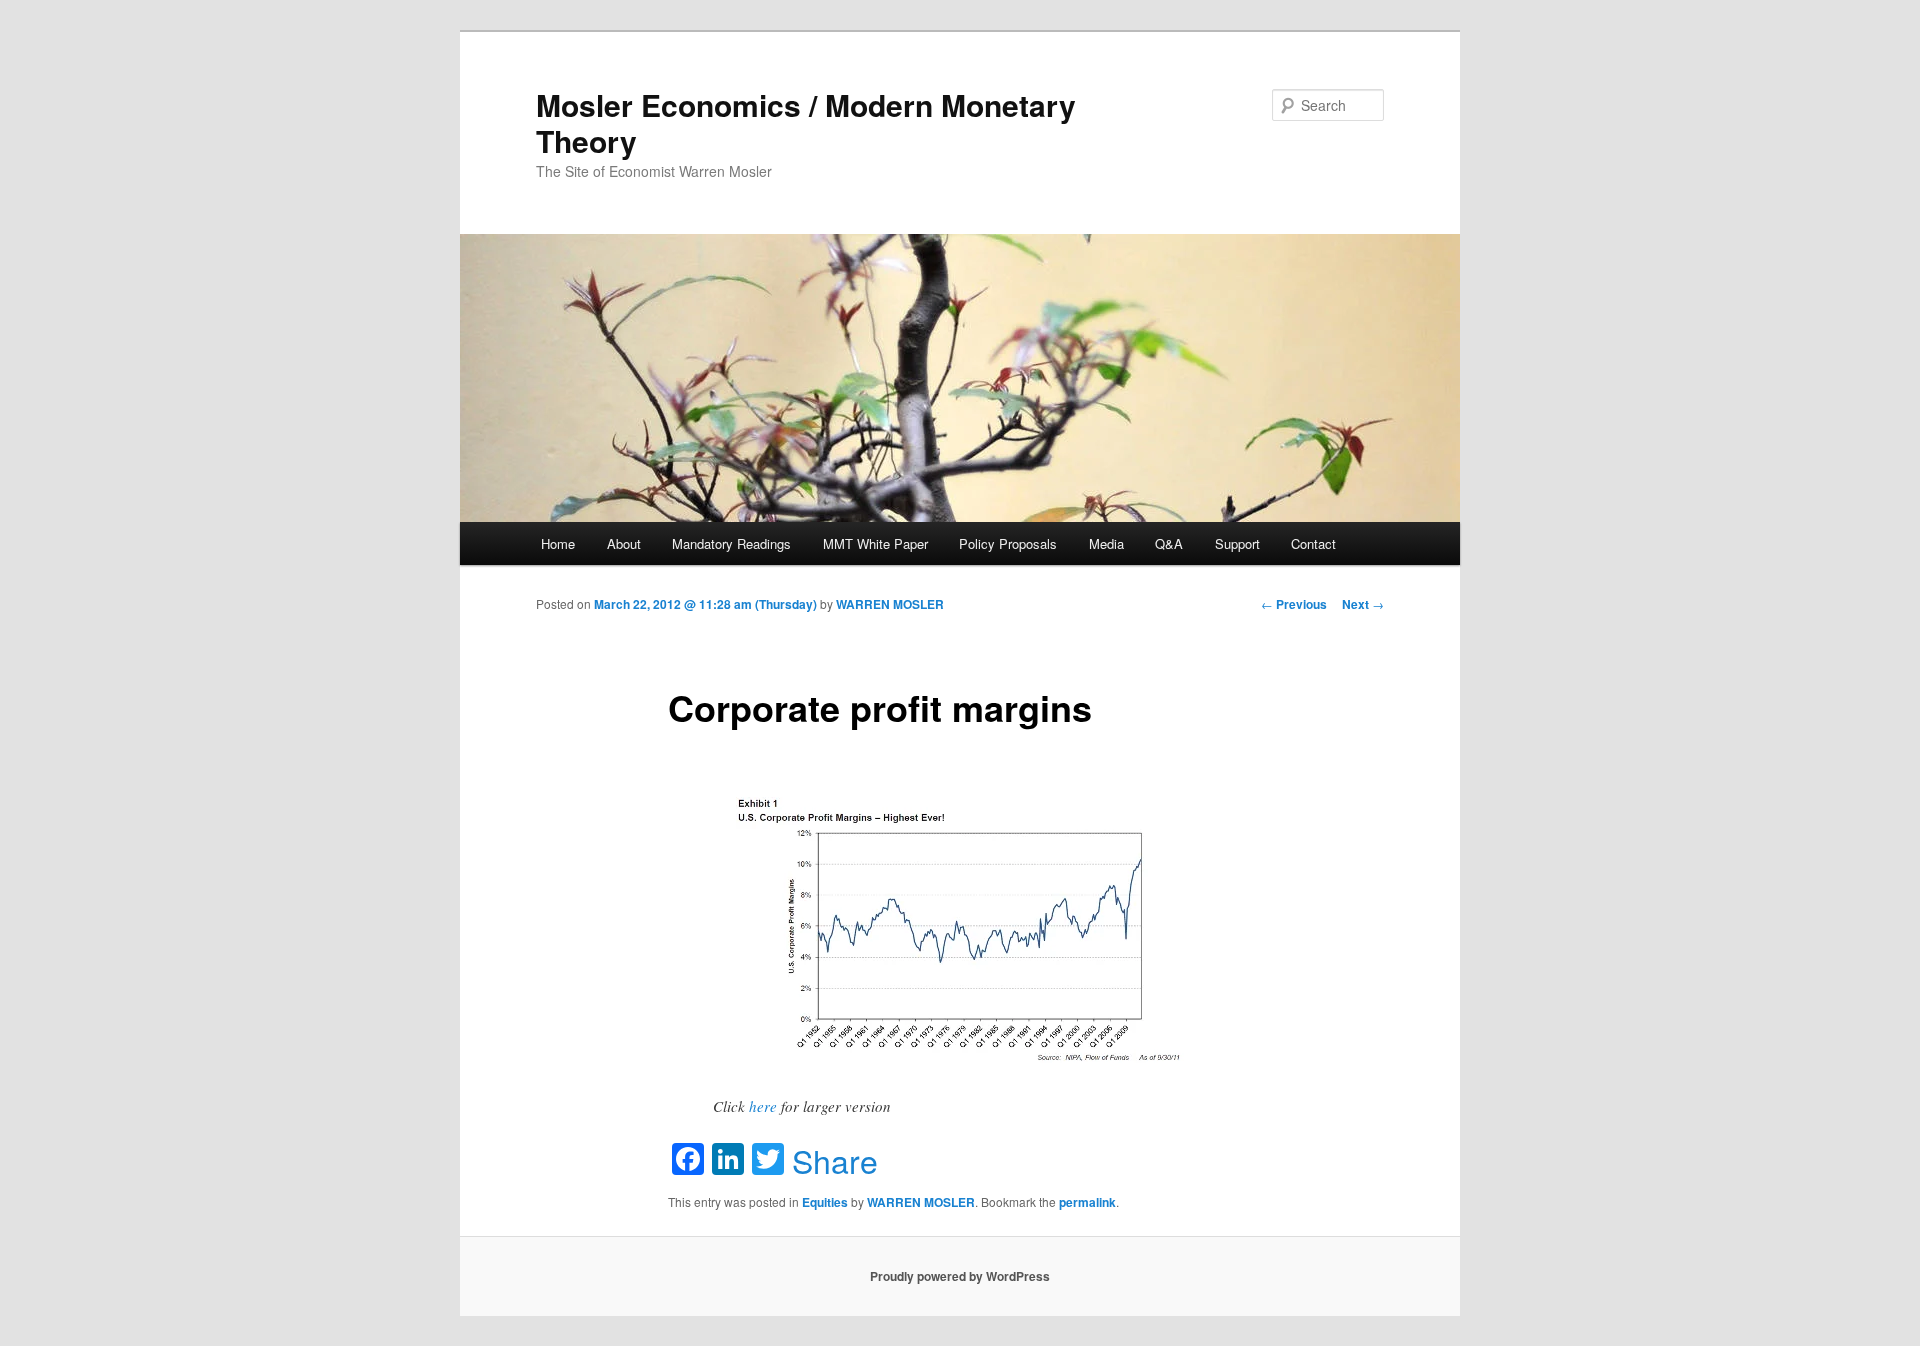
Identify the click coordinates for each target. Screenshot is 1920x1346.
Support (1237, 543)
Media (1106, 543)
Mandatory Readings (731, 543)
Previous (1294, 604)
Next (1363, 604)
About (624, 543)
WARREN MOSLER (890, 604)
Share (835, 1160)
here (763, 1106)
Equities (825, 1202)
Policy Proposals (1008, 543)
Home (558, 543)
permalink (1087, 1202)
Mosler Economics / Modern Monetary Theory (806, 122)
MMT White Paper (875, 543)
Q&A (1169, 543)
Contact (1313, 543)
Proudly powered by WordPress (960, 1276)
